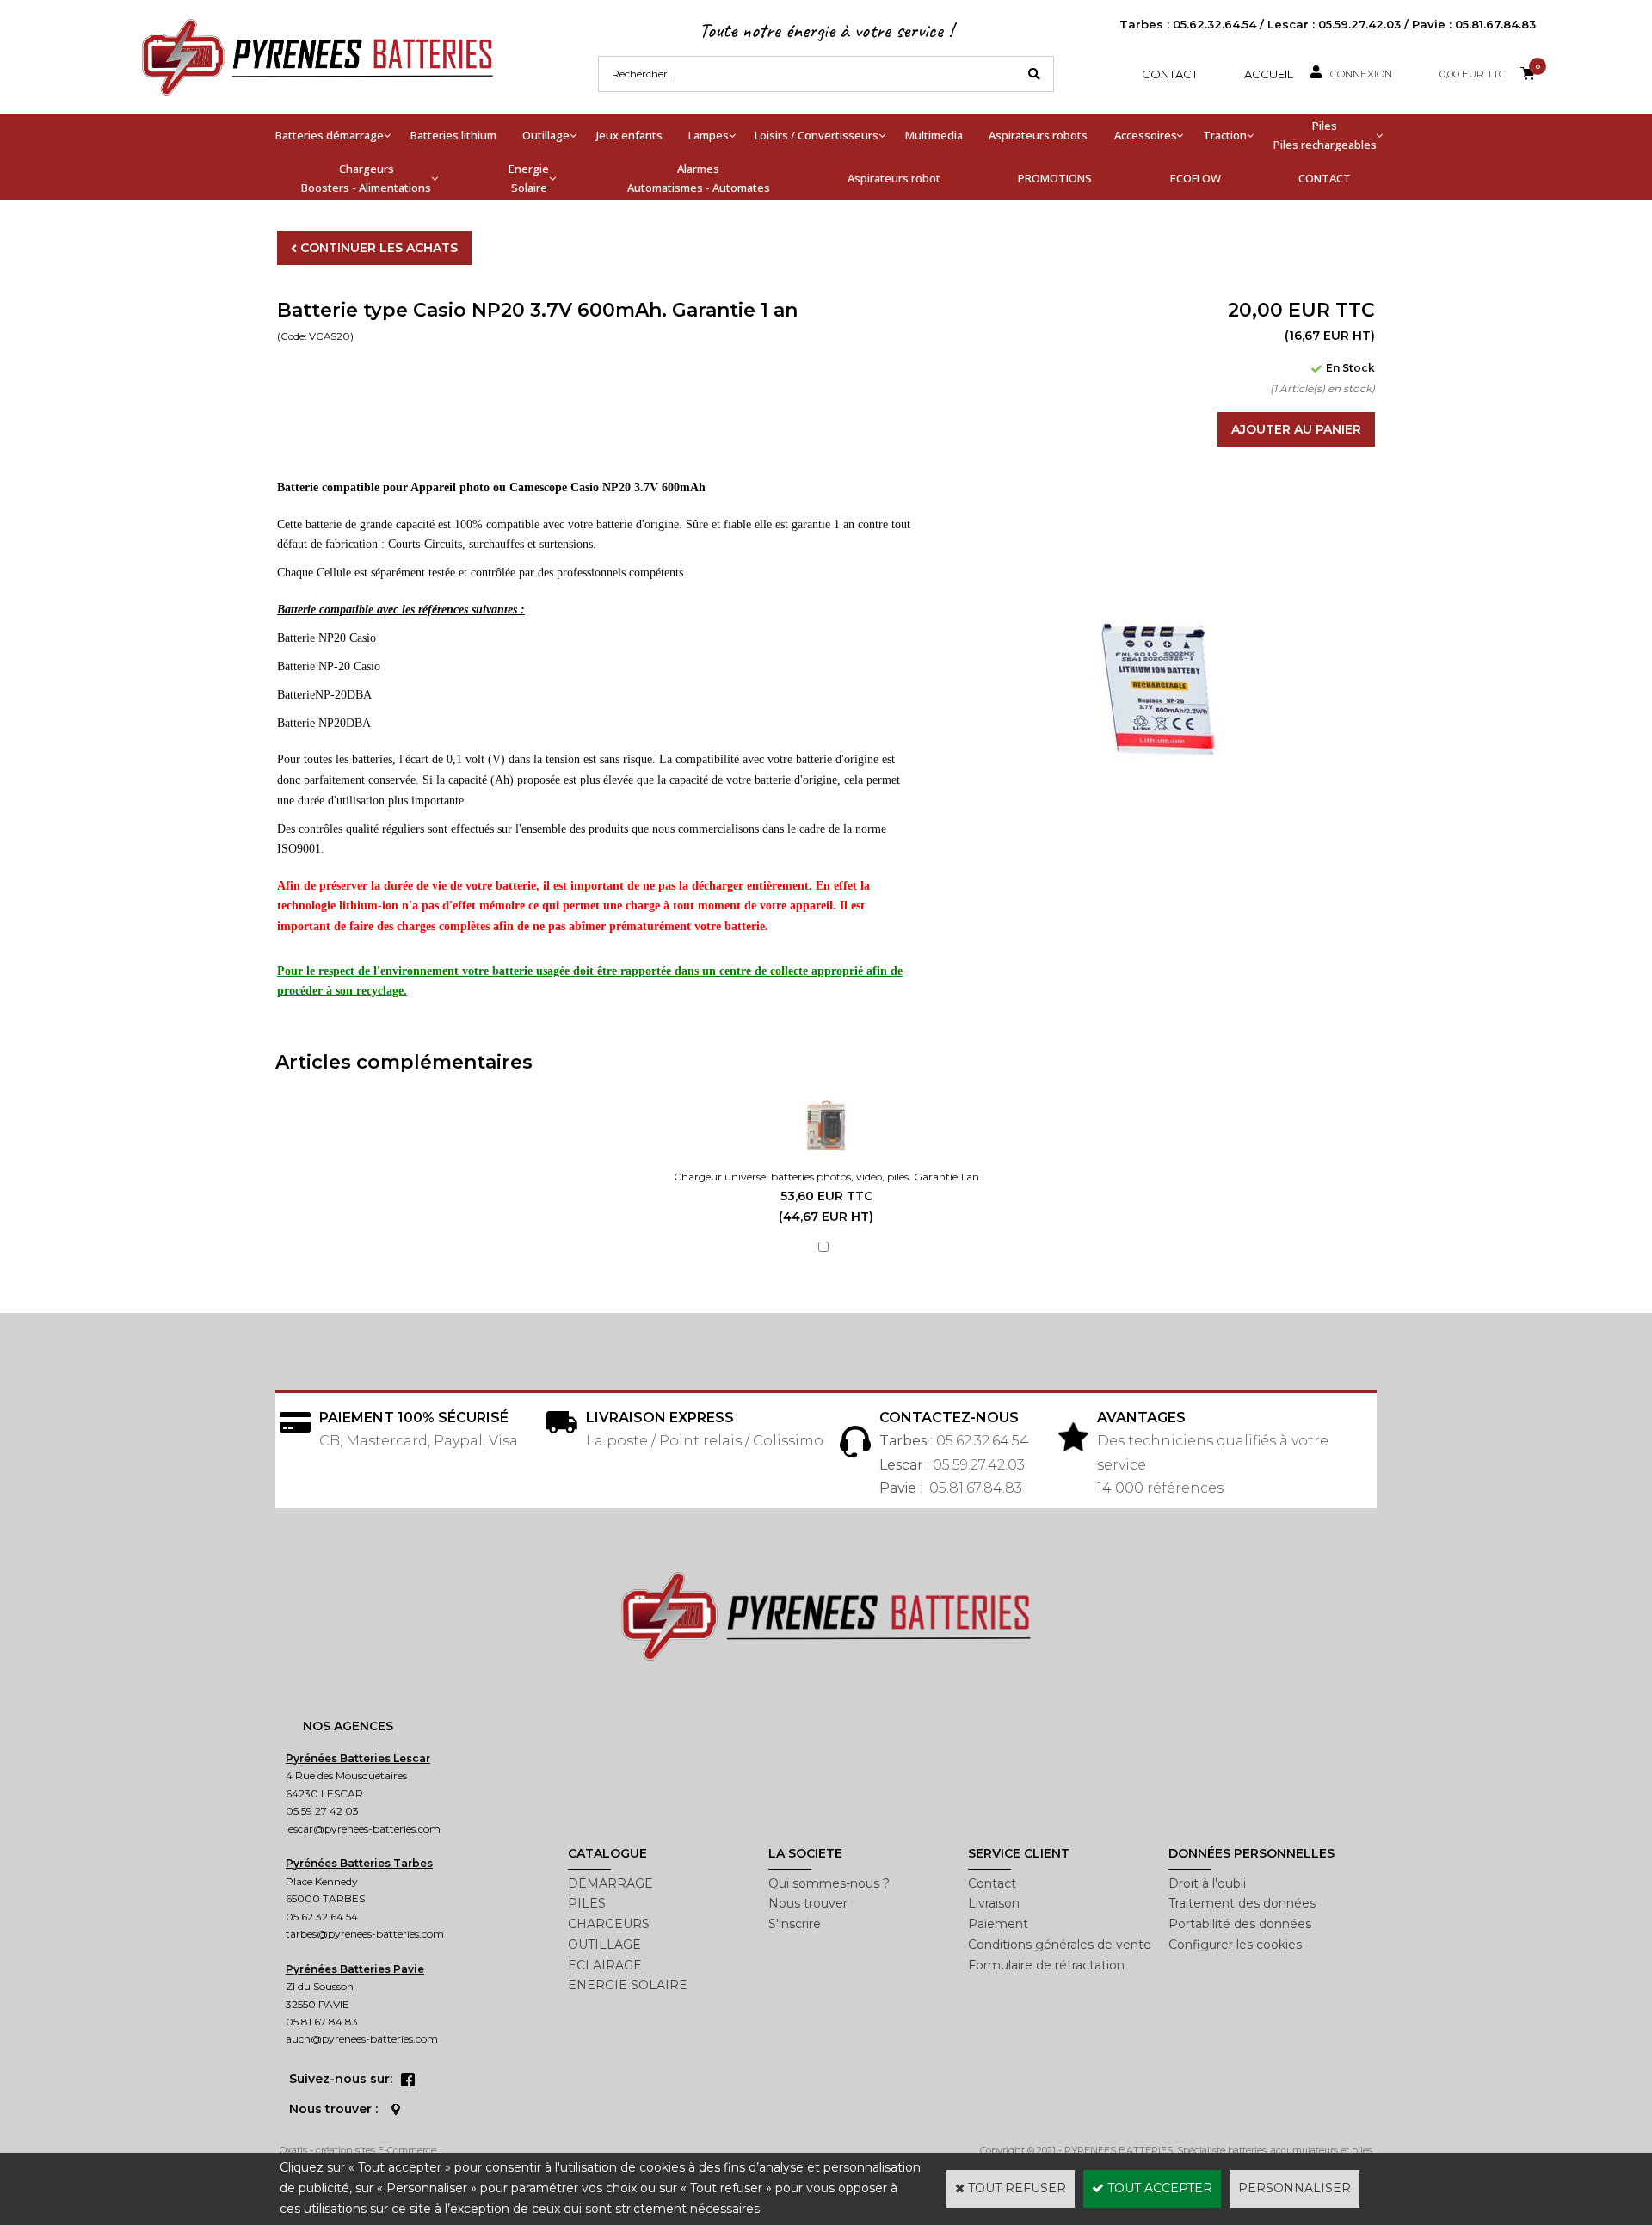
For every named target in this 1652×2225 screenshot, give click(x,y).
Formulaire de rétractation (1046, 1965)
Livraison (994, 1903)
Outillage (546, 135)
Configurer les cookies (1235, 1945)
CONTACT (1325, 178)
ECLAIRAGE (605, 1965)
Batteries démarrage (330, 135)
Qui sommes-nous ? (829, 1883)
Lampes (709, 135)
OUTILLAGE (604, 1945)
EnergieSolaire (529, 178)
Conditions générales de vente (1060, 1945)
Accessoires (1146, 135)
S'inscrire (795, 1924)
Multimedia (934, 135)
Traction (1225, 135)
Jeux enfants (629, 135)
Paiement (998, 1924)
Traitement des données (1242, 1903)
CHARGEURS (609, 1924)
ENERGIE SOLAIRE (628, 1985)
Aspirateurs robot (894, 178)
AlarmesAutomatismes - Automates (699, 178)
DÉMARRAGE (610, 1883)
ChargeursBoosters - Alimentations (366, 178)
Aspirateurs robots (1038, 135)
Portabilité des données (1240, 1924)
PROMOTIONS (1055, 178)
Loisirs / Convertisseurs (817, 135)
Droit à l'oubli (1207, 1883)
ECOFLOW (1196, 178)
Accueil (1269, 74)
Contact (1170, 74)
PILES (587, 1903)
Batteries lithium (453, 135)
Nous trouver (808, 1903)
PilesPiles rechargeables (1325, 135)
